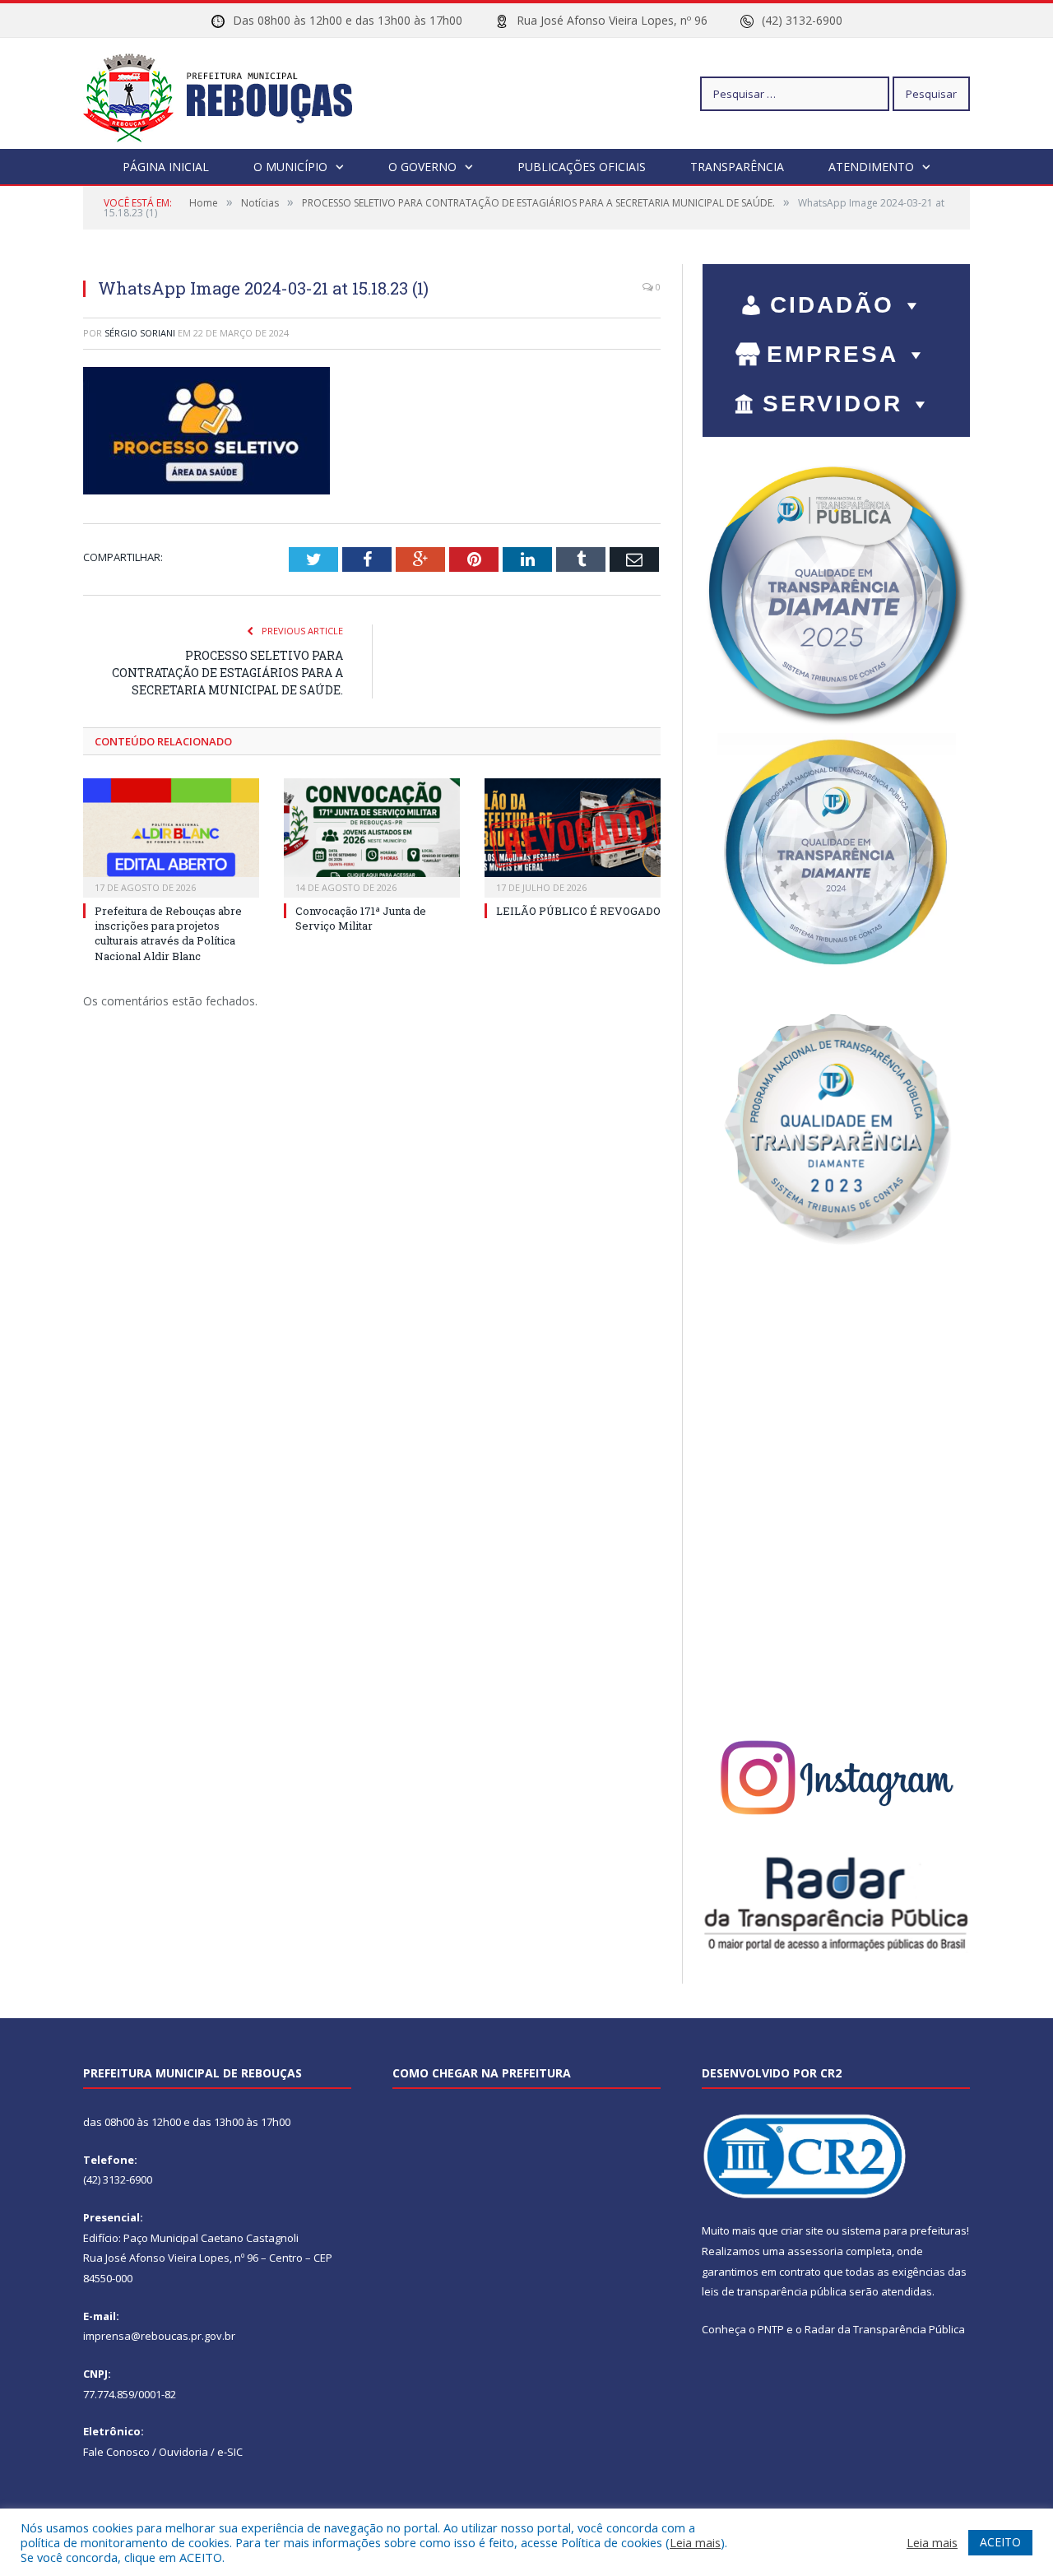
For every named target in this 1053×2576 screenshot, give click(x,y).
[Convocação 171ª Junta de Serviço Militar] (372, 836)
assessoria (815, 2251)
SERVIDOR (833, 404)
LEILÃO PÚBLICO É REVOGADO (578, 911)
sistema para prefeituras (904, 2230)
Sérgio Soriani (140, 333)
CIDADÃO (832, 305)
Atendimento (871, 167)
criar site (802, 2230)
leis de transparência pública (774, 2291)
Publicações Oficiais (582, 167)
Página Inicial (166, 167)
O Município (290, 167)
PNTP (771, 2329)
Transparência (737, 167)
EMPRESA (833, 354)
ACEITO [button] (1000, 2542)
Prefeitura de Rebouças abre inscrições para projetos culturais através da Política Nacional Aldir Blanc (168, 933)
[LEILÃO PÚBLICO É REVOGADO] (573, 836)
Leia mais (695, 2542)
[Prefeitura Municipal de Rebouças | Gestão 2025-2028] (227, 93)
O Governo (422, 167)
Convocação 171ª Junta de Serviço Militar (361, 918)
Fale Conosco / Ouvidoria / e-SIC (163, 2452)
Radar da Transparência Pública (885, 2329)
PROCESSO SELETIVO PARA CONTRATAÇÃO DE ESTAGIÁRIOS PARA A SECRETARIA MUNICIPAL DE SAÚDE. (227, 673)
